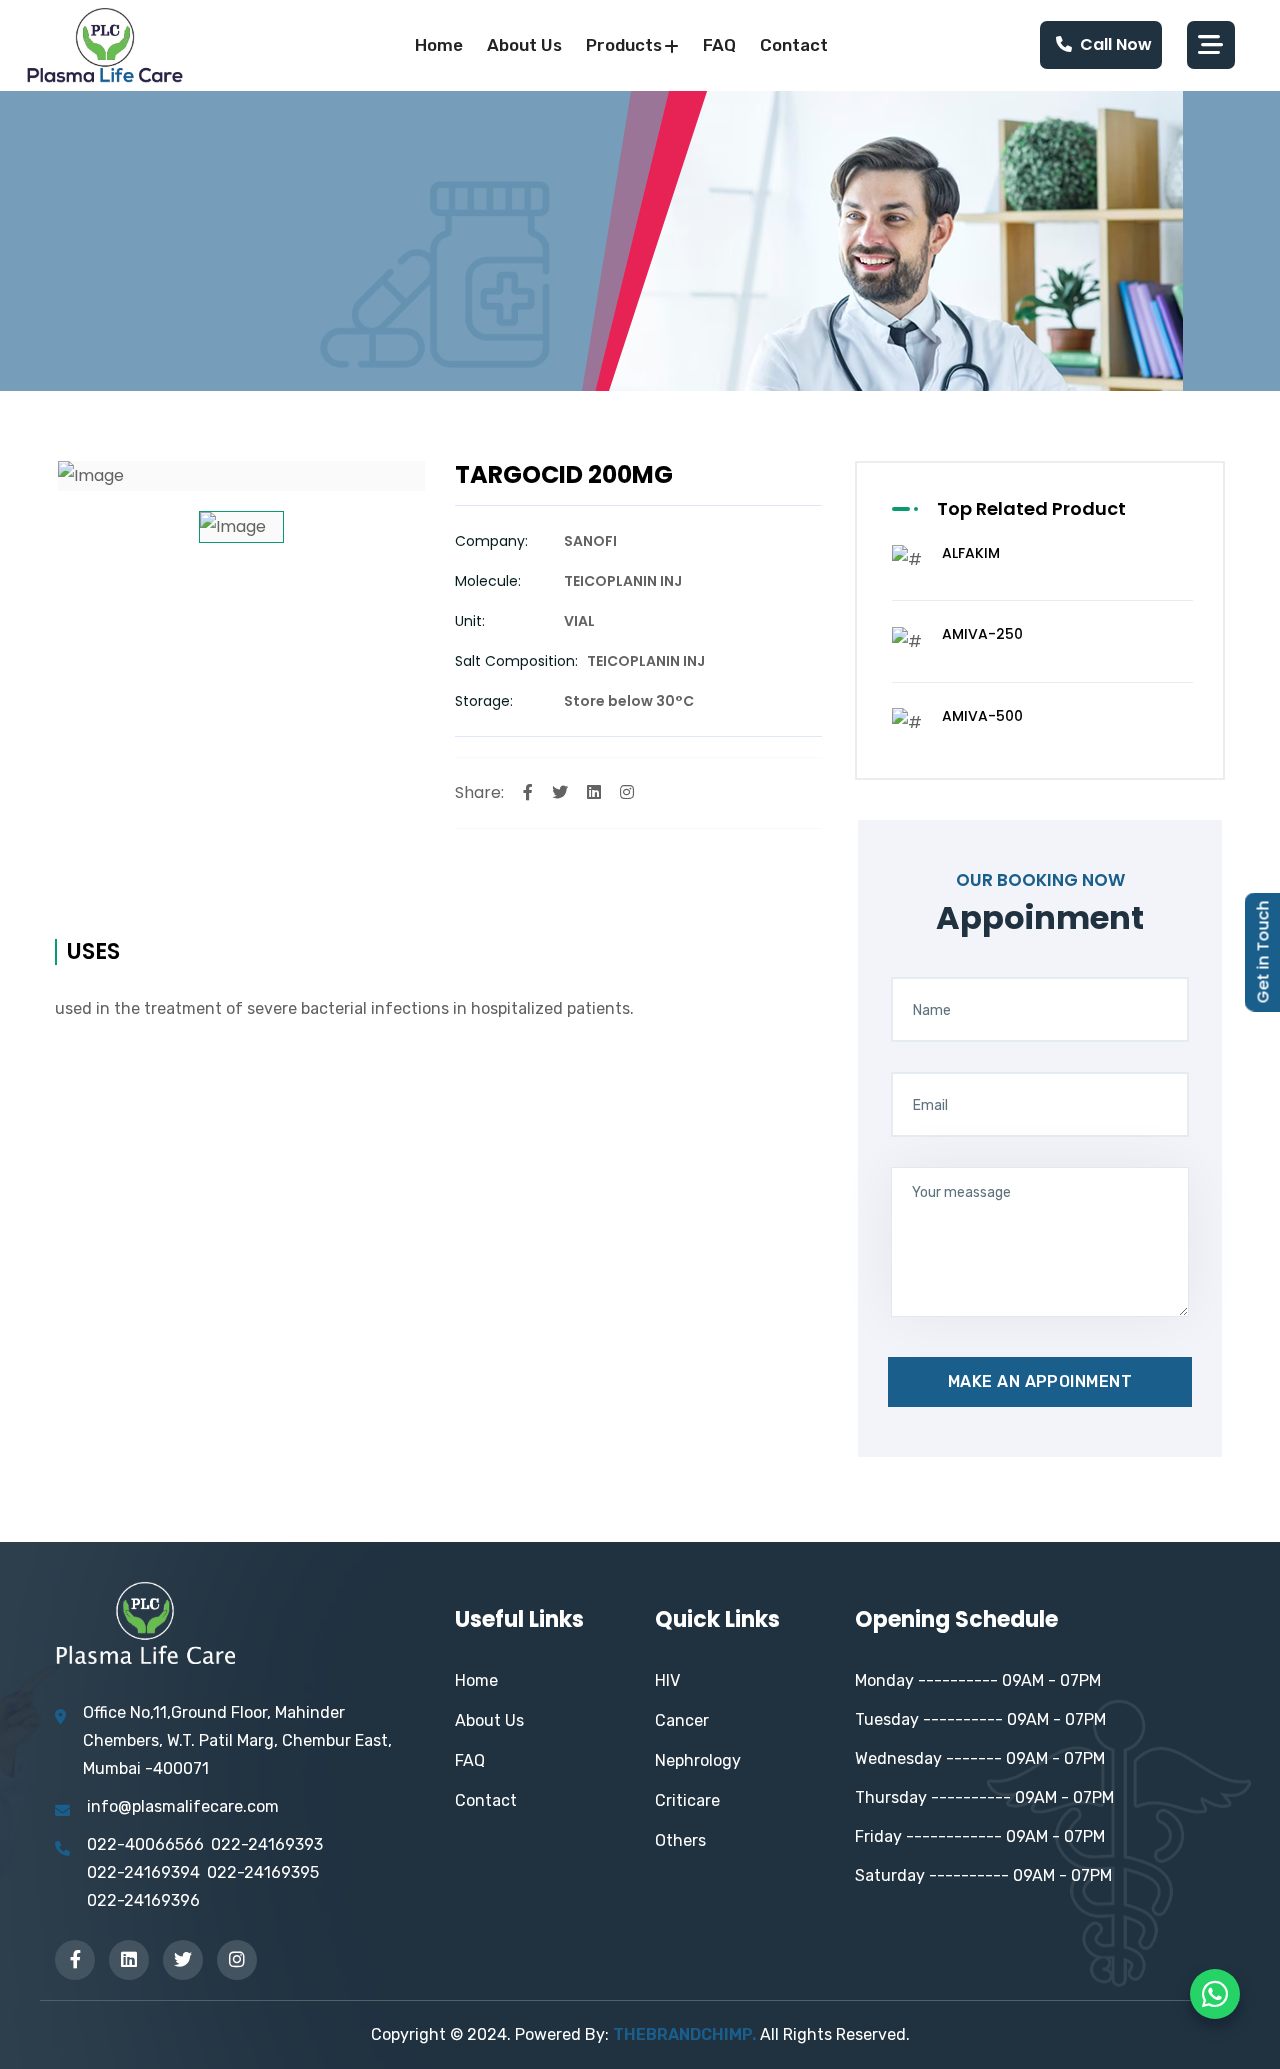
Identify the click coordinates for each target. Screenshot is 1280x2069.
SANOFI (590, 541)
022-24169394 (143, 1872)
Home (439, 45)
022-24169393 (267, 1844)
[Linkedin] (594, 792)
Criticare (687, 1800)
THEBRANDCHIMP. (684, 2034)
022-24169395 (263, 1872)
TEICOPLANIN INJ (623, 581)
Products (624, 45)
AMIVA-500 (982, 716)
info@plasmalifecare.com (183, 1806)
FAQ (719, 45)
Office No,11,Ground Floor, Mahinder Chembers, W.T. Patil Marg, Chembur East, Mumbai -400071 (237, 1740)
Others (680, 1840)
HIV (667, 1680)
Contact (794, 45)
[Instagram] (627, 792)
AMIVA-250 (982, 634)
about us (524, 45)
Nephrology (698, 1760)
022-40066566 (145, 1844)
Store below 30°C (629, 701)
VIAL (579, 621)
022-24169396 (143, 1900)
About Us (489, 1720)
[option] (241, 476)
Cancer (682, 1720)
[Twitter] (560, 792)
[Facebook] (528, 792)
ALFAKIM (971, 553)
